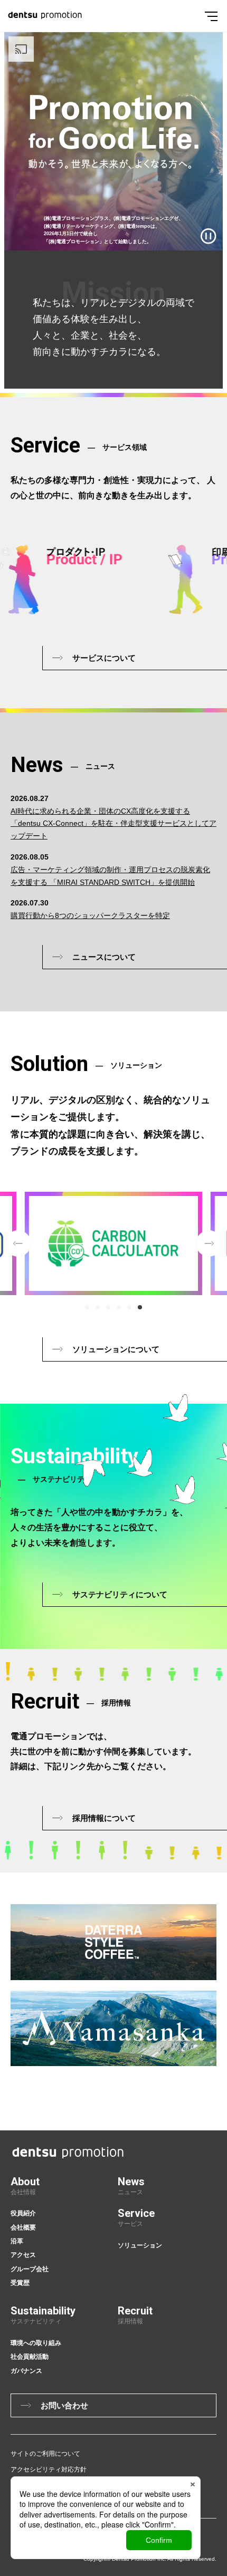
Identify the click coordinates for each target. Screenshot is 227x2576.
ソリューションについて (116, 1349)
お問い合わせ (64, 2405)
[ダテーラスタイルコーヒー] (113, 1942)
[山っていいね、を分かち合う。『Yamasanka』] (113, 2029)
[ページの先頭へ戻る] (221, 2064)
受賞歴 (20, 2283)
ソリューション (140, 2245)
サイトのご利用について (45, 2454)
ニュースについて (104, 957)
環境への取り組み (36, 2343)
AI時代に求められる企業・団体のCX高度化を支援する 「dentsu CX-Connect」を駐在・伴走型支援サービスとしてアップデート (113, 824)
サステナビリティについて (120, 1594)
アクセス (23, 2255)
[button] (87, 1307)
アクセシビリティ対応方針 (49, 2469)
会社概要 (23, 2227)
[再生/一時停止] (209, 236)
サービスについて (104, 658)
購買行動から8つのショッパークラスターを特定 (90, 915)
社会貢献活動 (30, 2357)
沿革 (17, 2241)
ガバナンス (26, 2371)
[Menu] (211, 16)
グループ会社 (30, 2269)
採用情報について (104, 1818)
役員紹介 (23, 2213)
